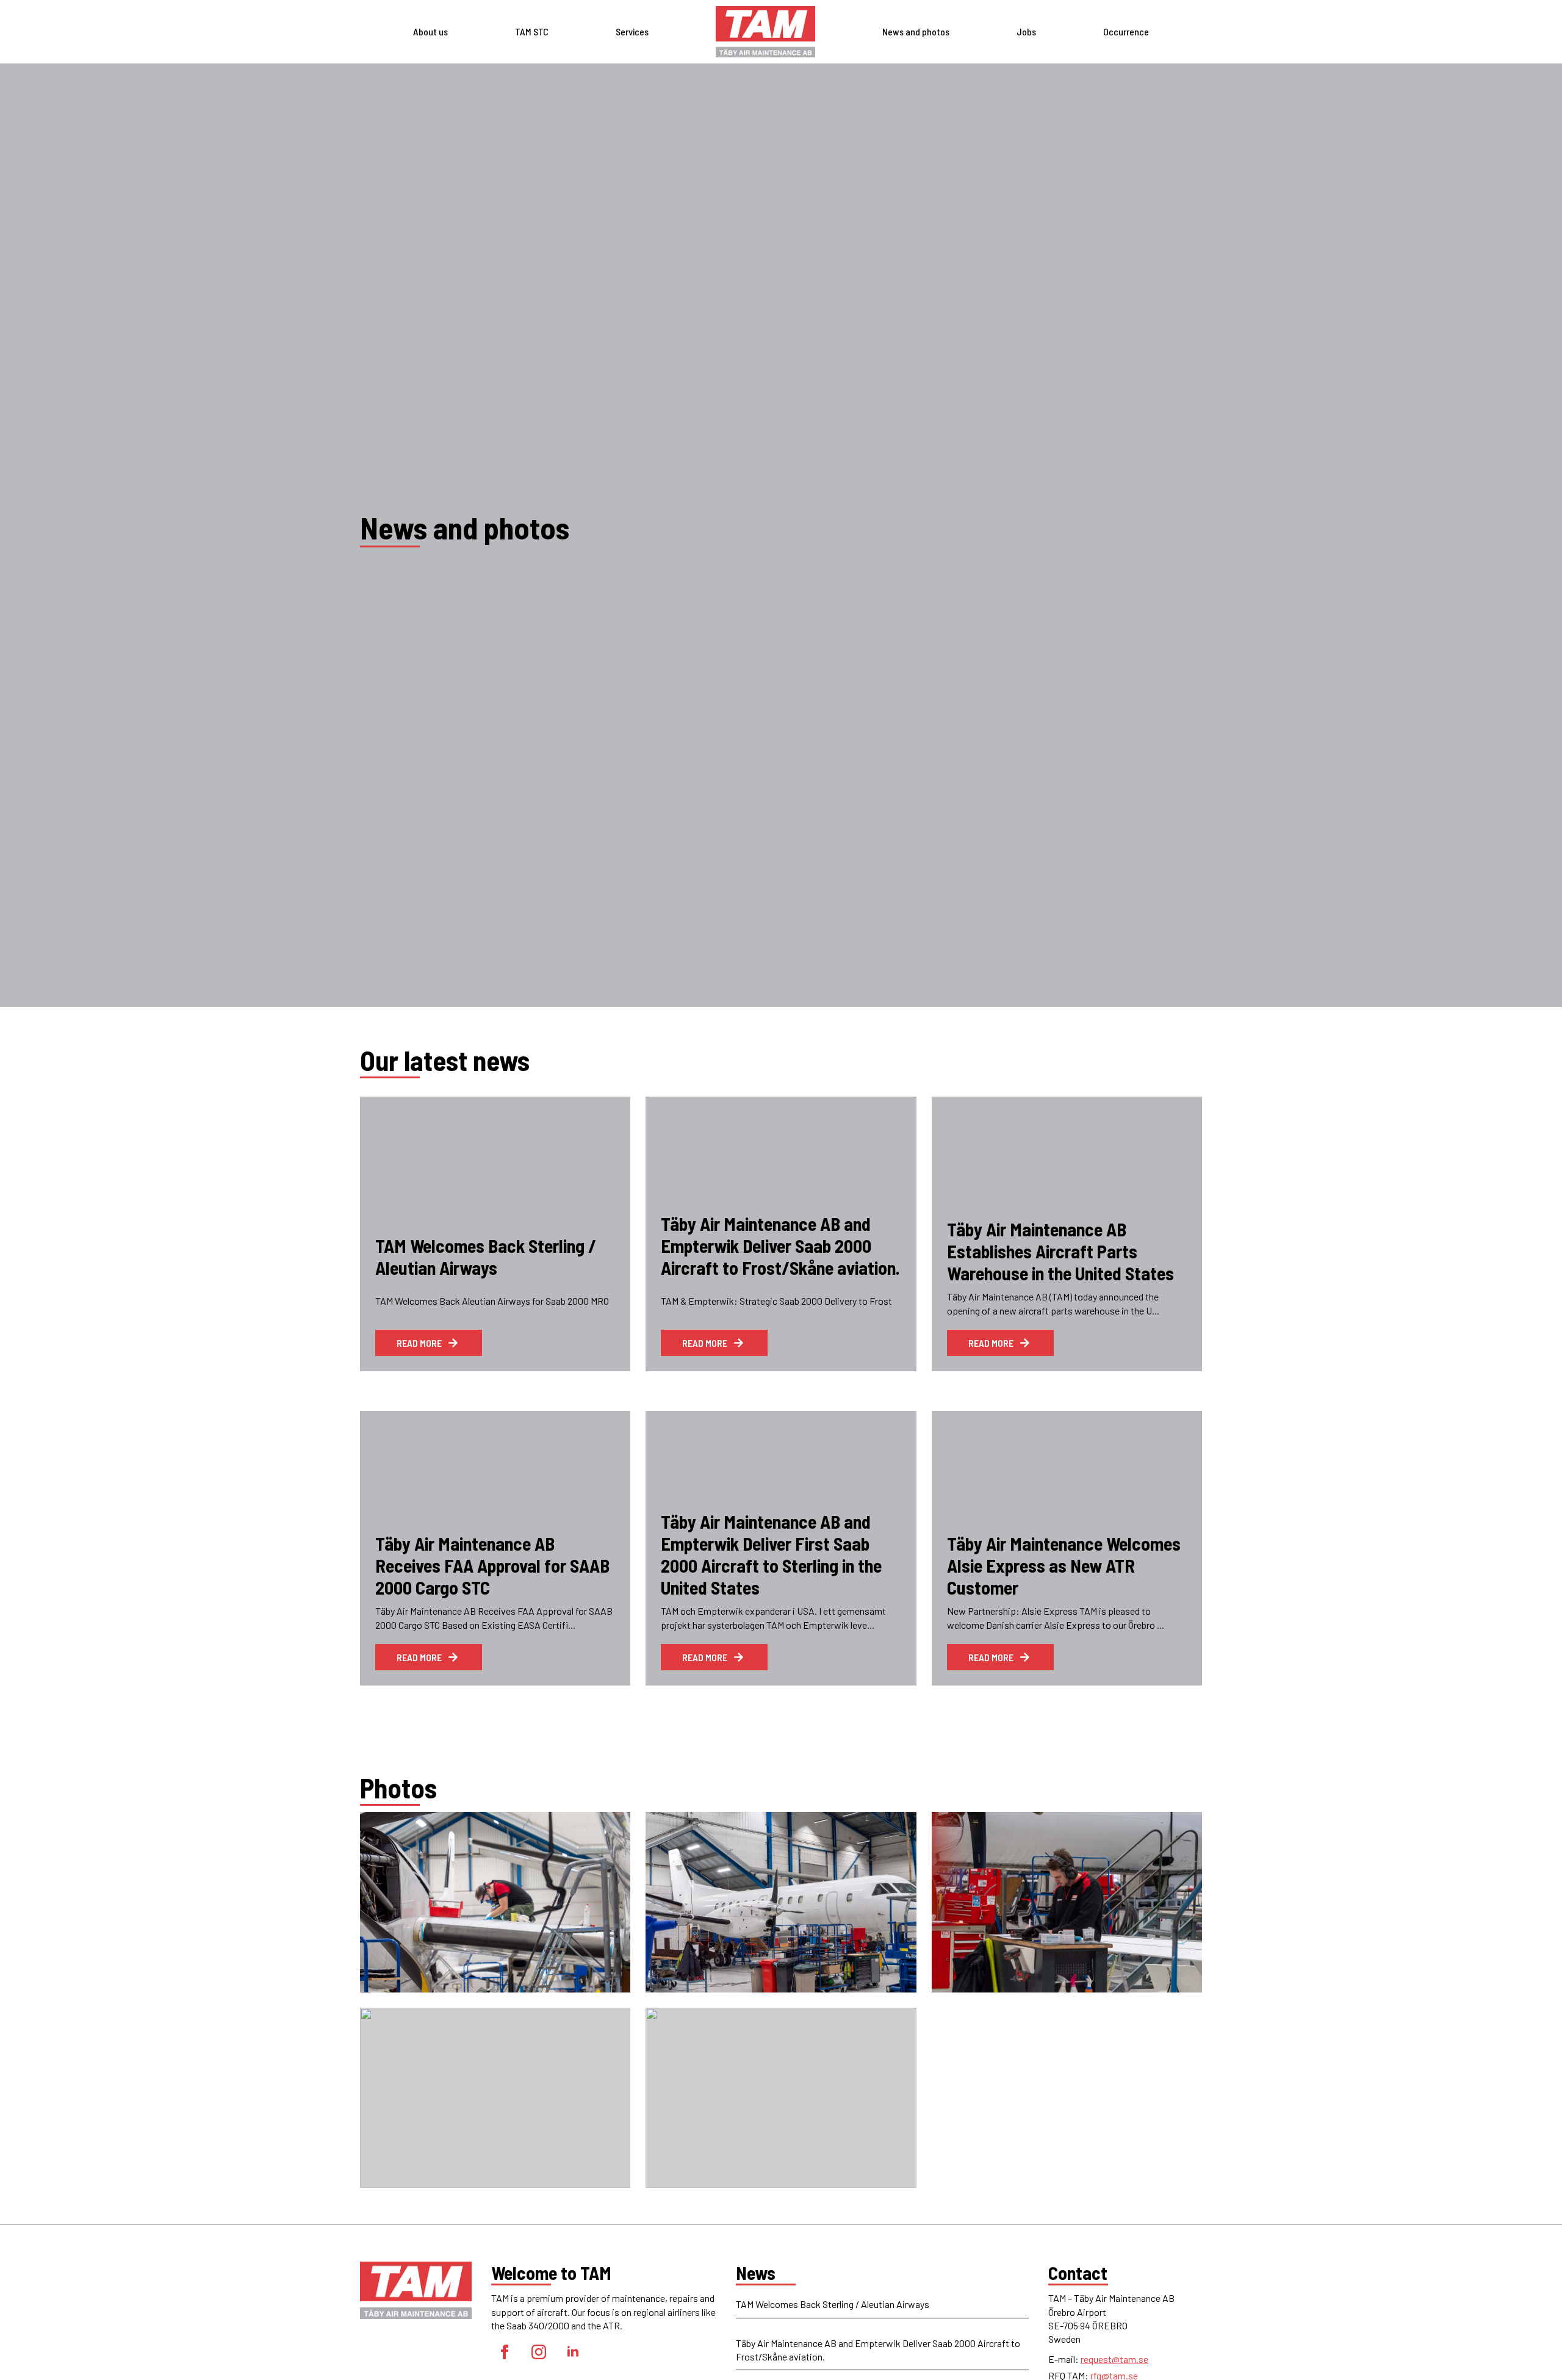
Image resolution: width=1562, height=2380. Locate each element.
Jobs (1026, 31)
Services (632, 31)
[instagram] (539, 2352)
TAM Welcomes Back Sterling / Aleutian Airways (833, 2304)
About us (430, 31)
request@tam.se (1114, 2359)
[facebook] (505, 2352)
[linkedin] (573, 2352)
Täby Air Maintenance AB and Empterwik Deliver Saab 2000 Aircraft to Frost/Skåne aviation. (878, 2350)
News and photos (916, 31)
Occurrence (1126, 31)
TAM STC (532, 31)
